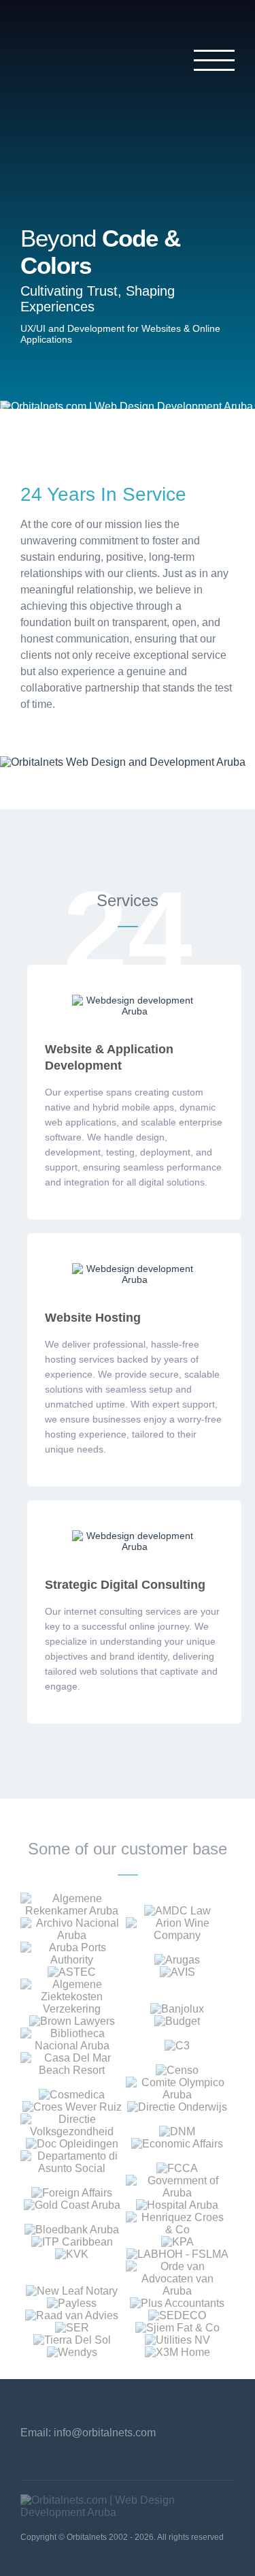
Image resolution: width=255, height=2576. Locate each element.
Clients (54, 218)
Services (61, 185)
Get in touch (74, 250)
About (51, 152)
